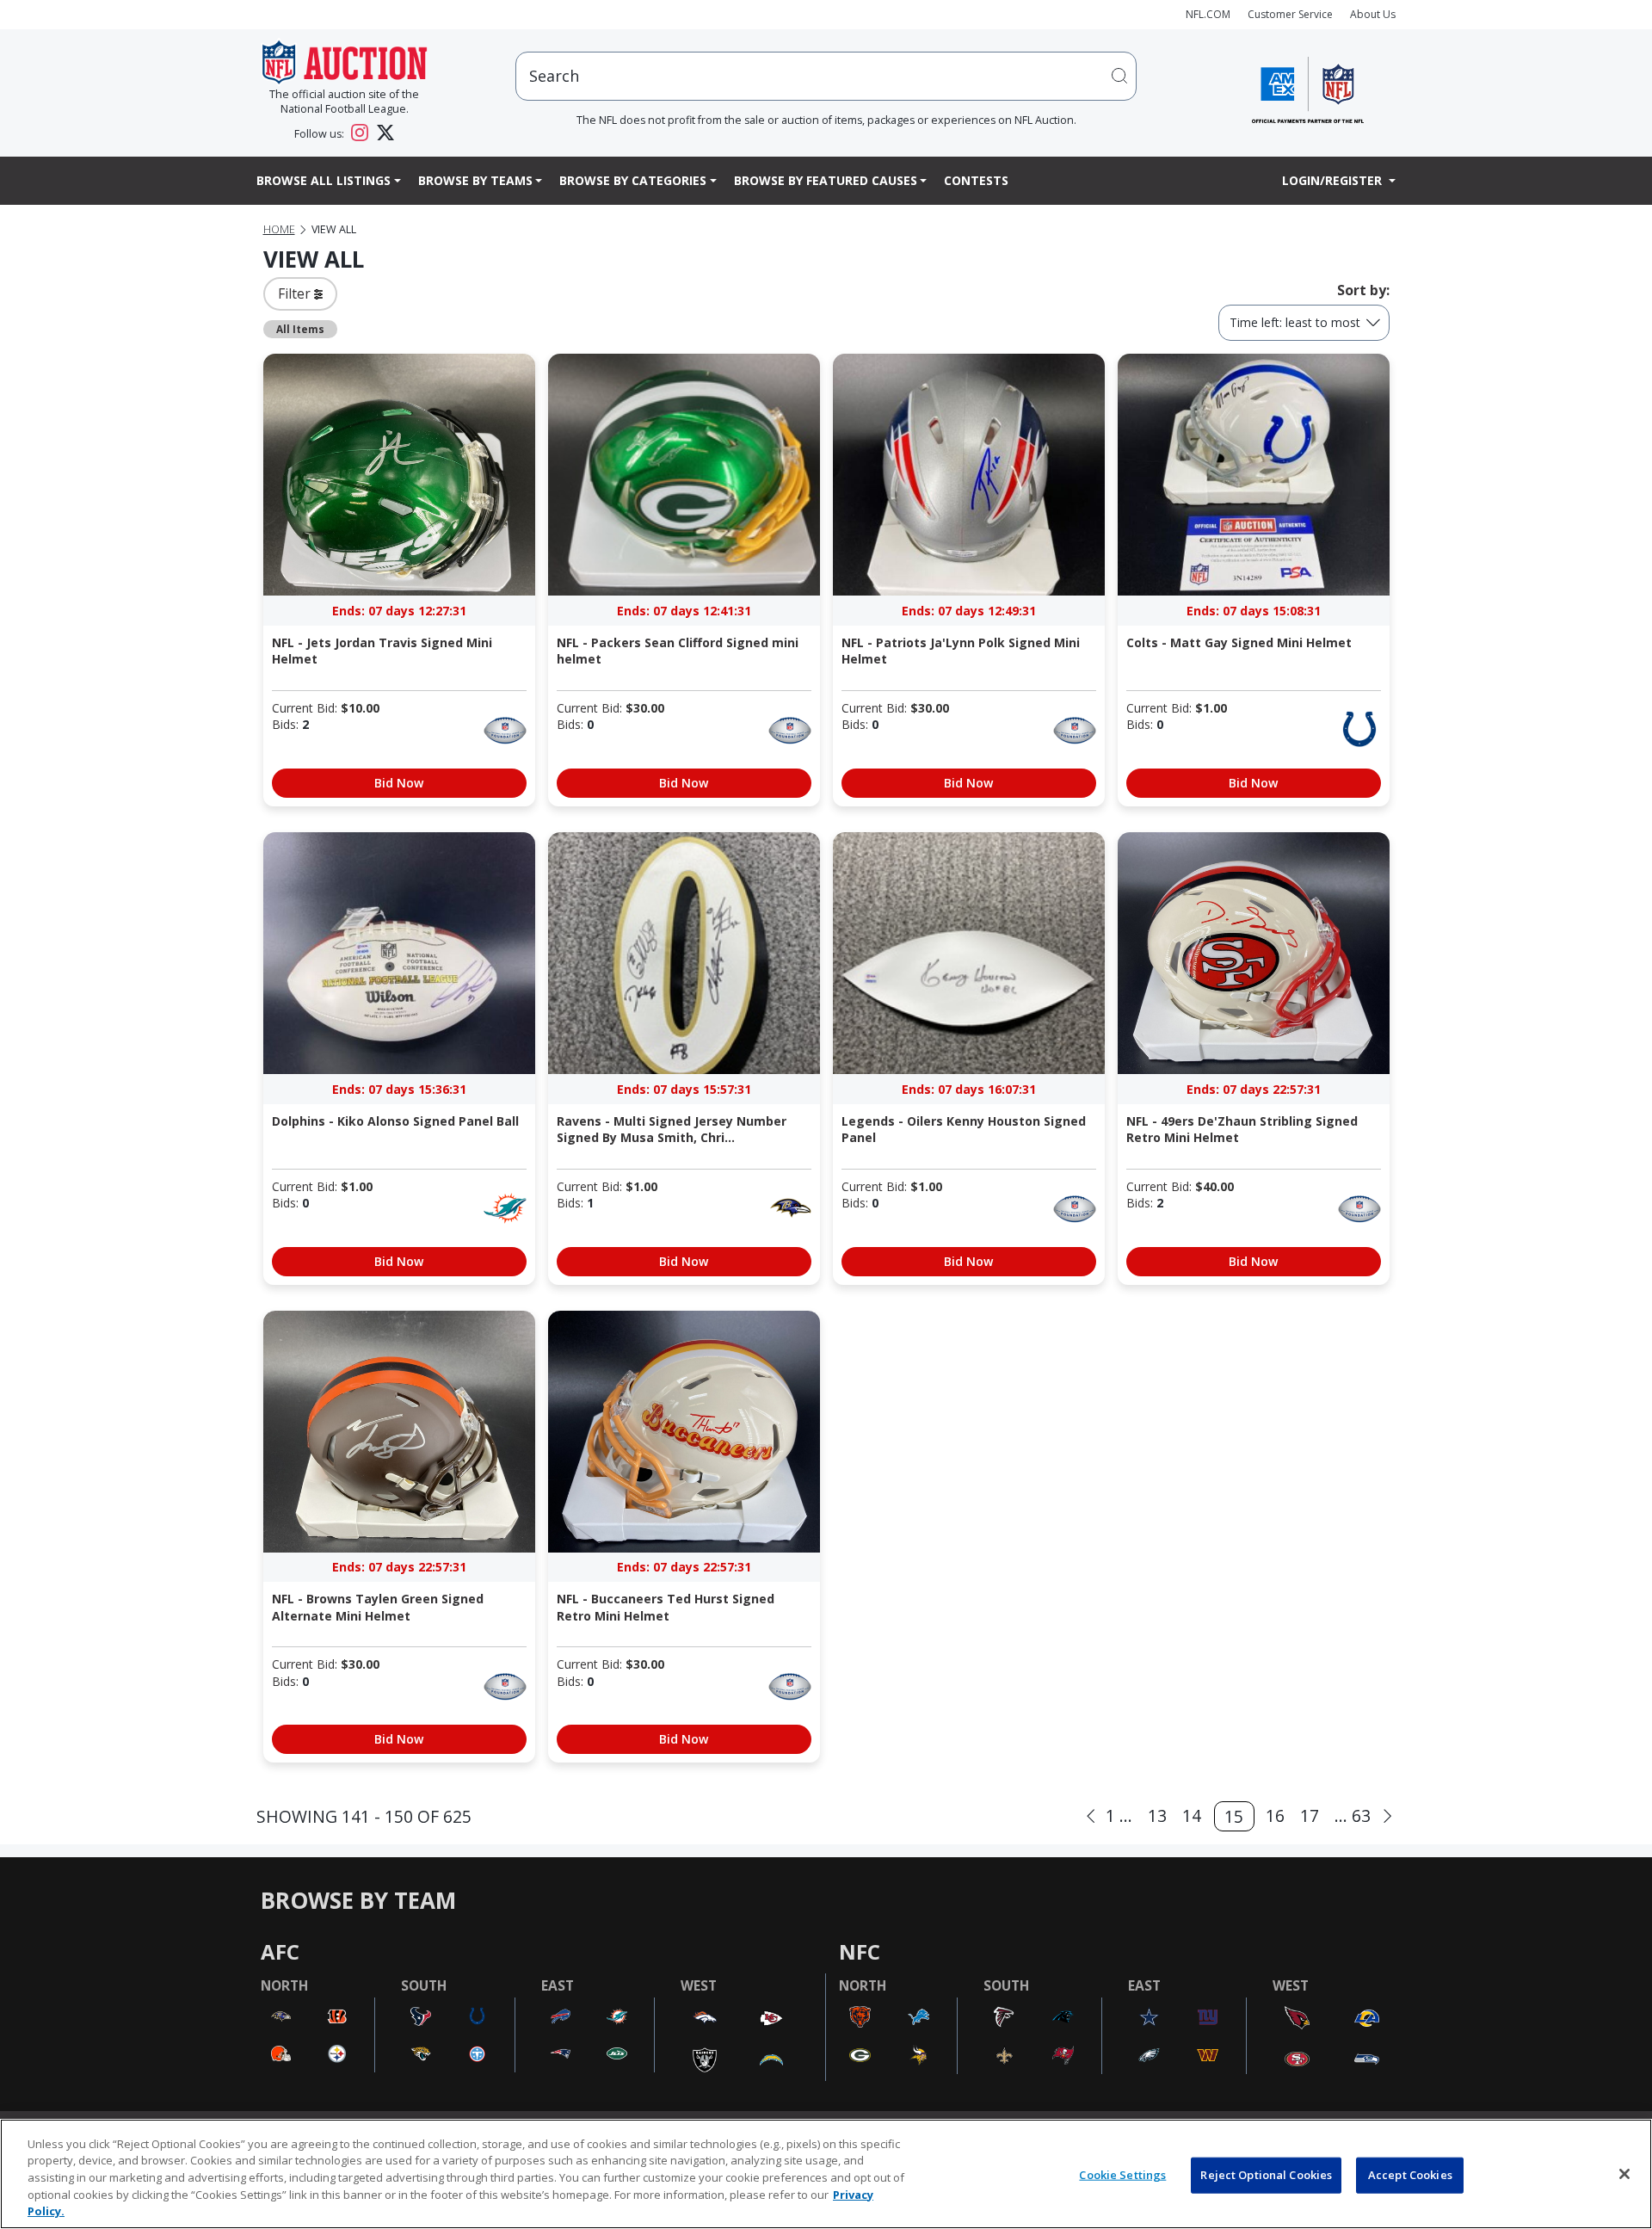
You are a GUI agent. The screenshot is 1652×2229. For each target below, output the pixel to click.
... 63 (1353, 1815)
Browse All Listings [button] (324, 180)
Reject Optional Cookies (1266, 2175)
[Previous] (1091, 1816)
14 (1192, 1815)
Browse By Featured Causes (826, 180)
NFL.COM (1208, 14)
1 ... (1119, 1815)
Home (279, 229)
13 (1157, 1815)
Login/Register (1334, 180)
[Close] (1624, 2174)
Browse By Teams (475, 180)
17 (1310, 1815)
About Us (1373, 14)
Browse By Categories (633, 180)
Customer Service (1290, 14)
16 (1275, 1815)
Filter (296, 293)
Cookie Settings (1122, 2175)
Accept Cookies (1410, 2175)
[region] (826, 2174)
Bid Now (399, 783)
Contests (976, 180)
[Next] (1387, 1816)
